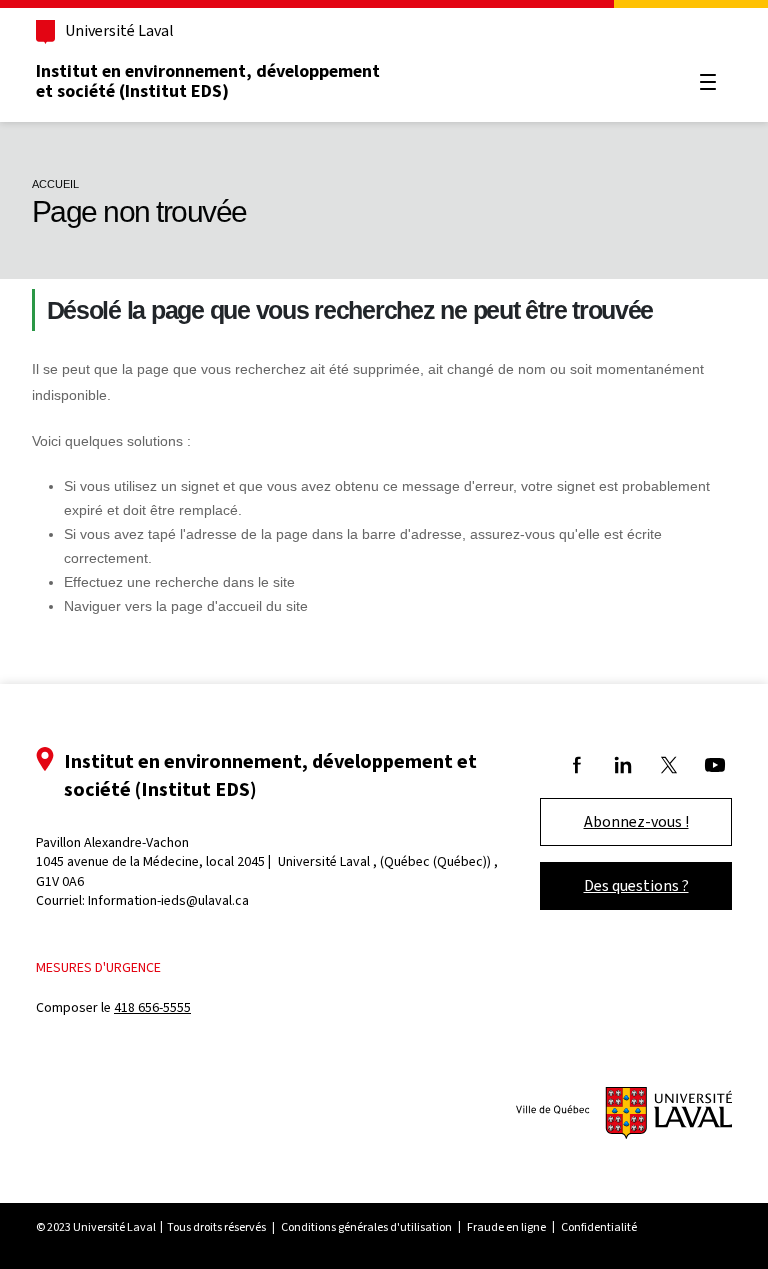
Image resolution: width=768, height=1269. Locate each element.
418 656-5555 (152, 1007)
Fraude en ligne (506, 1227)
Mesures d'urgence (98, 967)
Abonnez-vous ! (636, 821)
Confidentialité (599, 1227)
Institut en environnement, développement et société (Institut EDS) (208, 81)
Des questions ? (636, 885)
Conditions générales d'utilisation (366, 1227)
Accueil (55, 184)
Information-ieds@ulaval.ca (168, 900)
